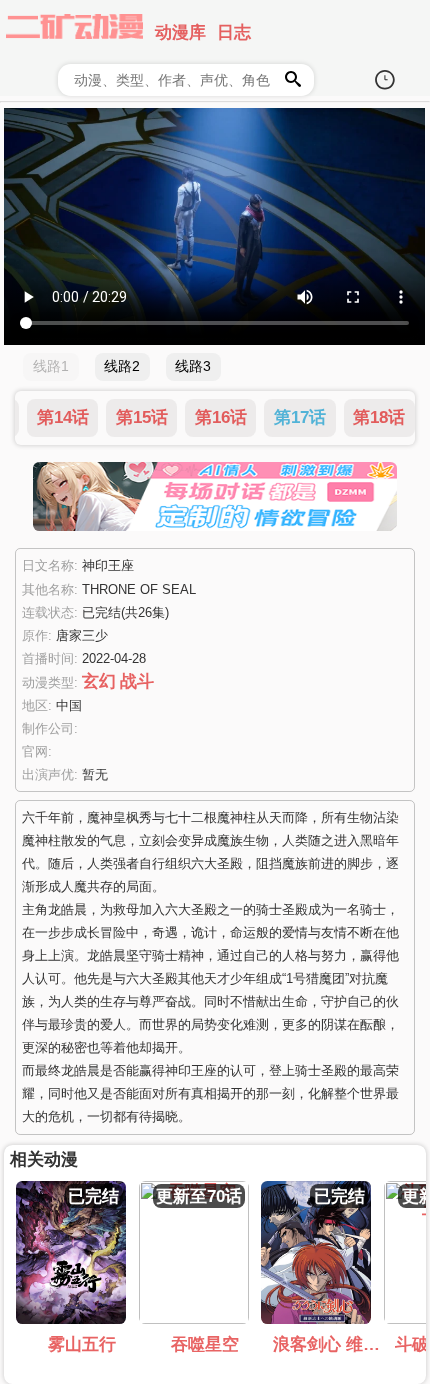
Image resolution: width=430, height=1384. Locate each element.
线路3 (193, 366)
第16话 (221, 418)
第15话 (142, 418)
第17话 (300, 418)
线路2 (122, 366)
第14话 (63, 418)
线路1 (51, 366)
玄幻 (99, 681)
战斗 (137, 681)
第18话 (379, 418)
